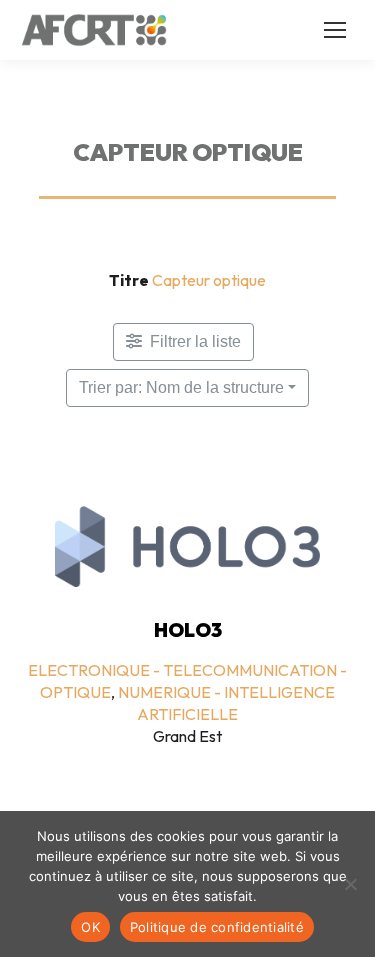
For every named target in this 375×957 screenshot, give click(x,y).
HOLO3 (188, 630)
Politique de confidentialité (217, 927)
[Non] (350, 884)
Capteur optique (209, 280)
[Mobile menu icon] (335, 30)
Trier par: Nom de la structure (181, 387)
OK (90, 927)
